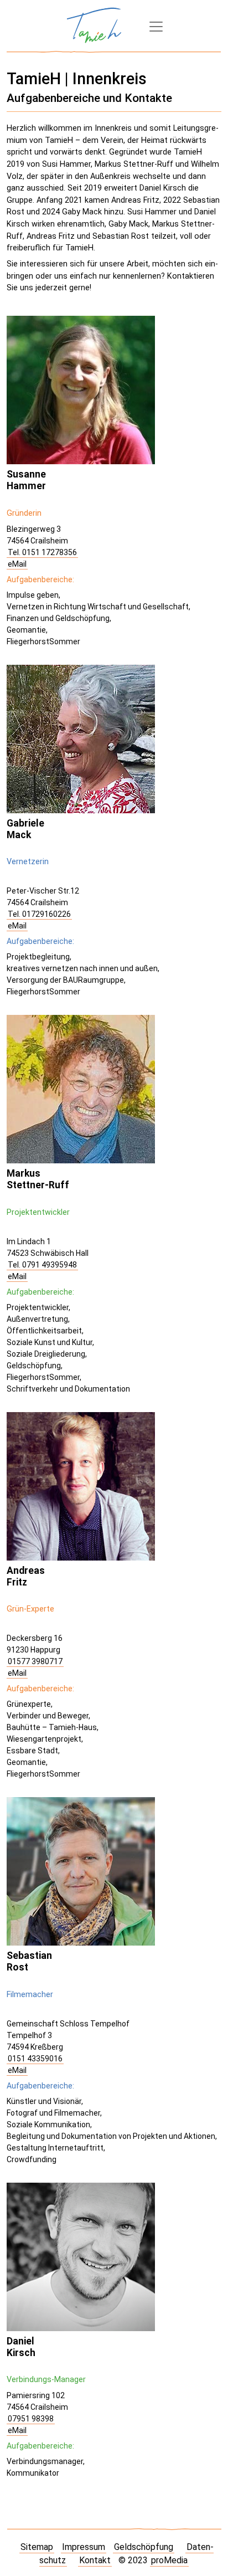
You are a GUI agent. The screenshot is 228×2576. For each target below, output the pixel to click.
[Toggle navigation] (156, 27)
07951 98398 (31, 2419)
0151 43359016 (35, 2059)
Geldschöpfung (144, 2547)
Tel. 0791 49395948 (42, 1265)
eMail (17, 564)
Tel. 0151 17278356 (42, 552)
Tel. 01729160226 (39, 914)
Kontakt (95, 2560)
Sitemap (37, 2547)
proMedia (169, 2560)
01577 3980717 (35, 1661)
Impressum (84, 2547)
